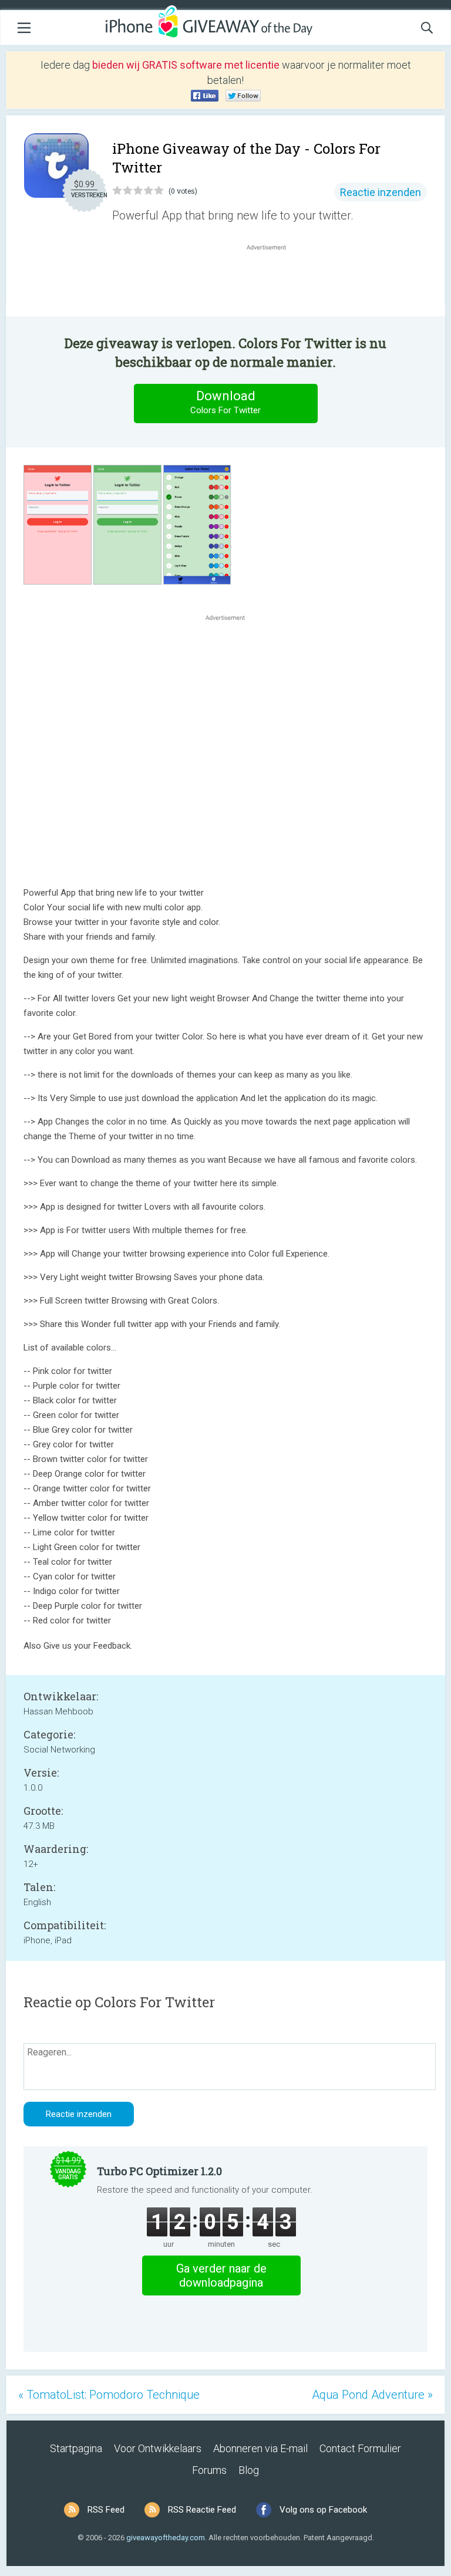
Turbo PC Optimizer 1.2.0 (159, 2171)
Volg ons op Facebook (323, 2510)
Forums (209, 2470)
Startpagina (76, 2448)
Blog (249, 2470)
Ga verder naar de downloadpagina (221, 2275)
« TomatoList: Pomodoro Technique (109, 2395)
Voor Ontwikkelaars (158, 2448)
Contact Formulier (360, 2448)
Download (225, 402)
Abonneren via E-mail (260, 2448)
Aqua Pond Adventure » (372, 2395)
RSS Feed (106, 2510)
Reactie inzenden (381, 192)
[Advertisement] (272, 281)
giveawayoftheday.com (166, 2538)
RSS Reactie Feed (202, 2510)
